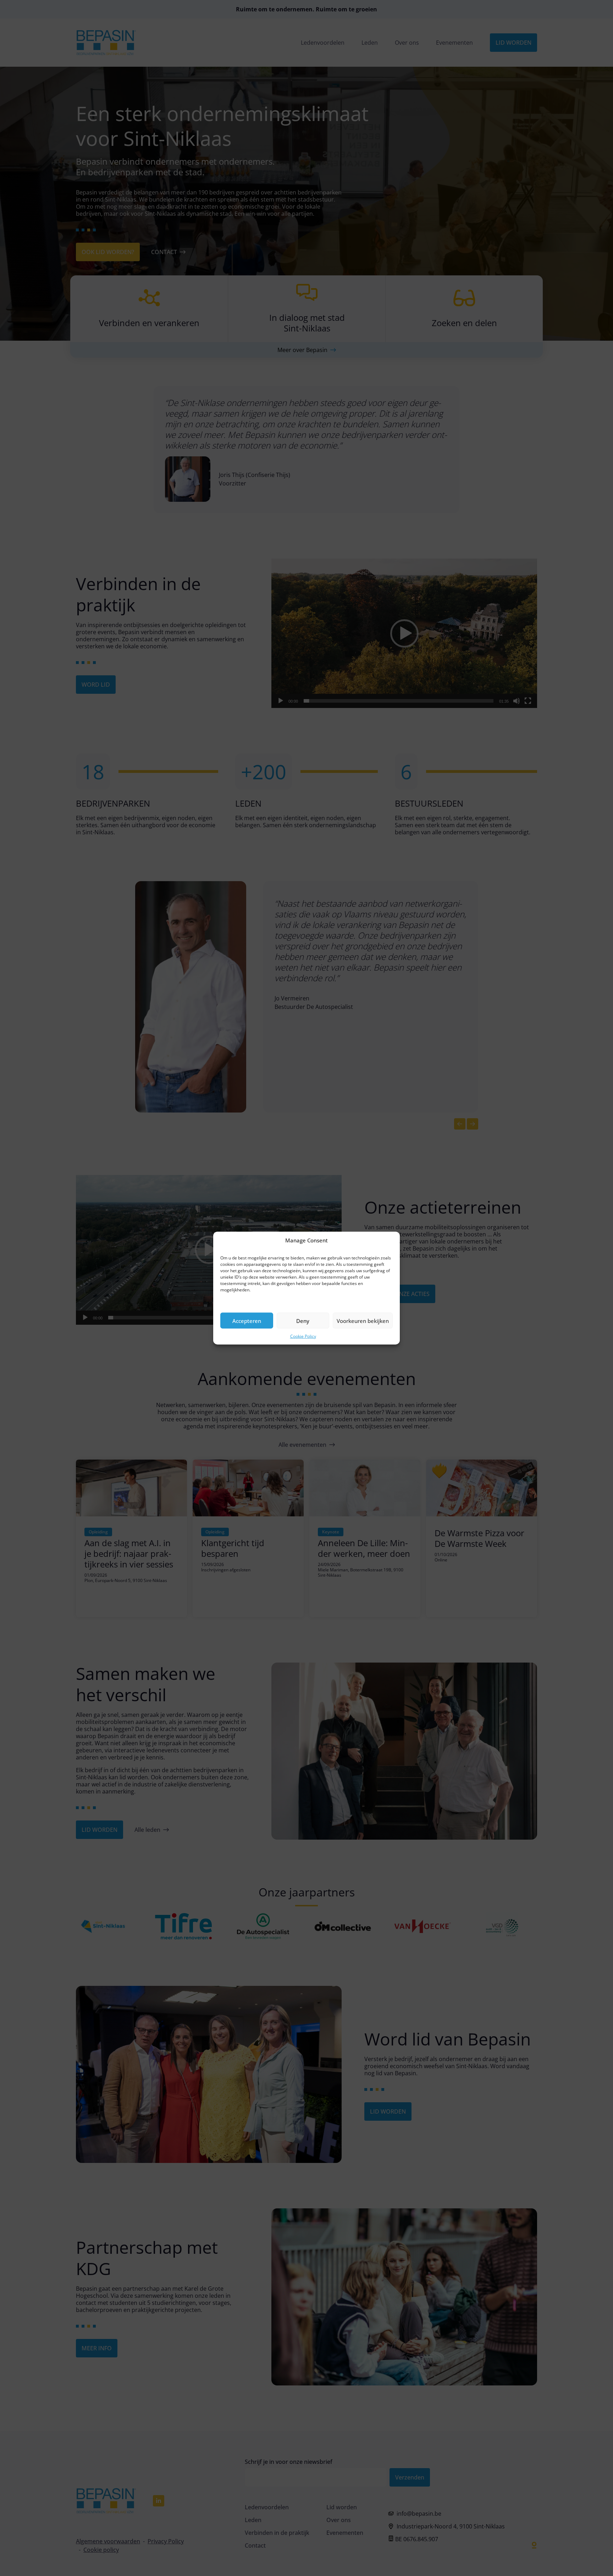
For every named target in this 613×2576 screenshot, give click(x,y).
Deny (303, 1320)
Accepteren (247, 1320)
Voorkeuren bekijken (363, 1320)
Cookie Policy (303, 1336)
